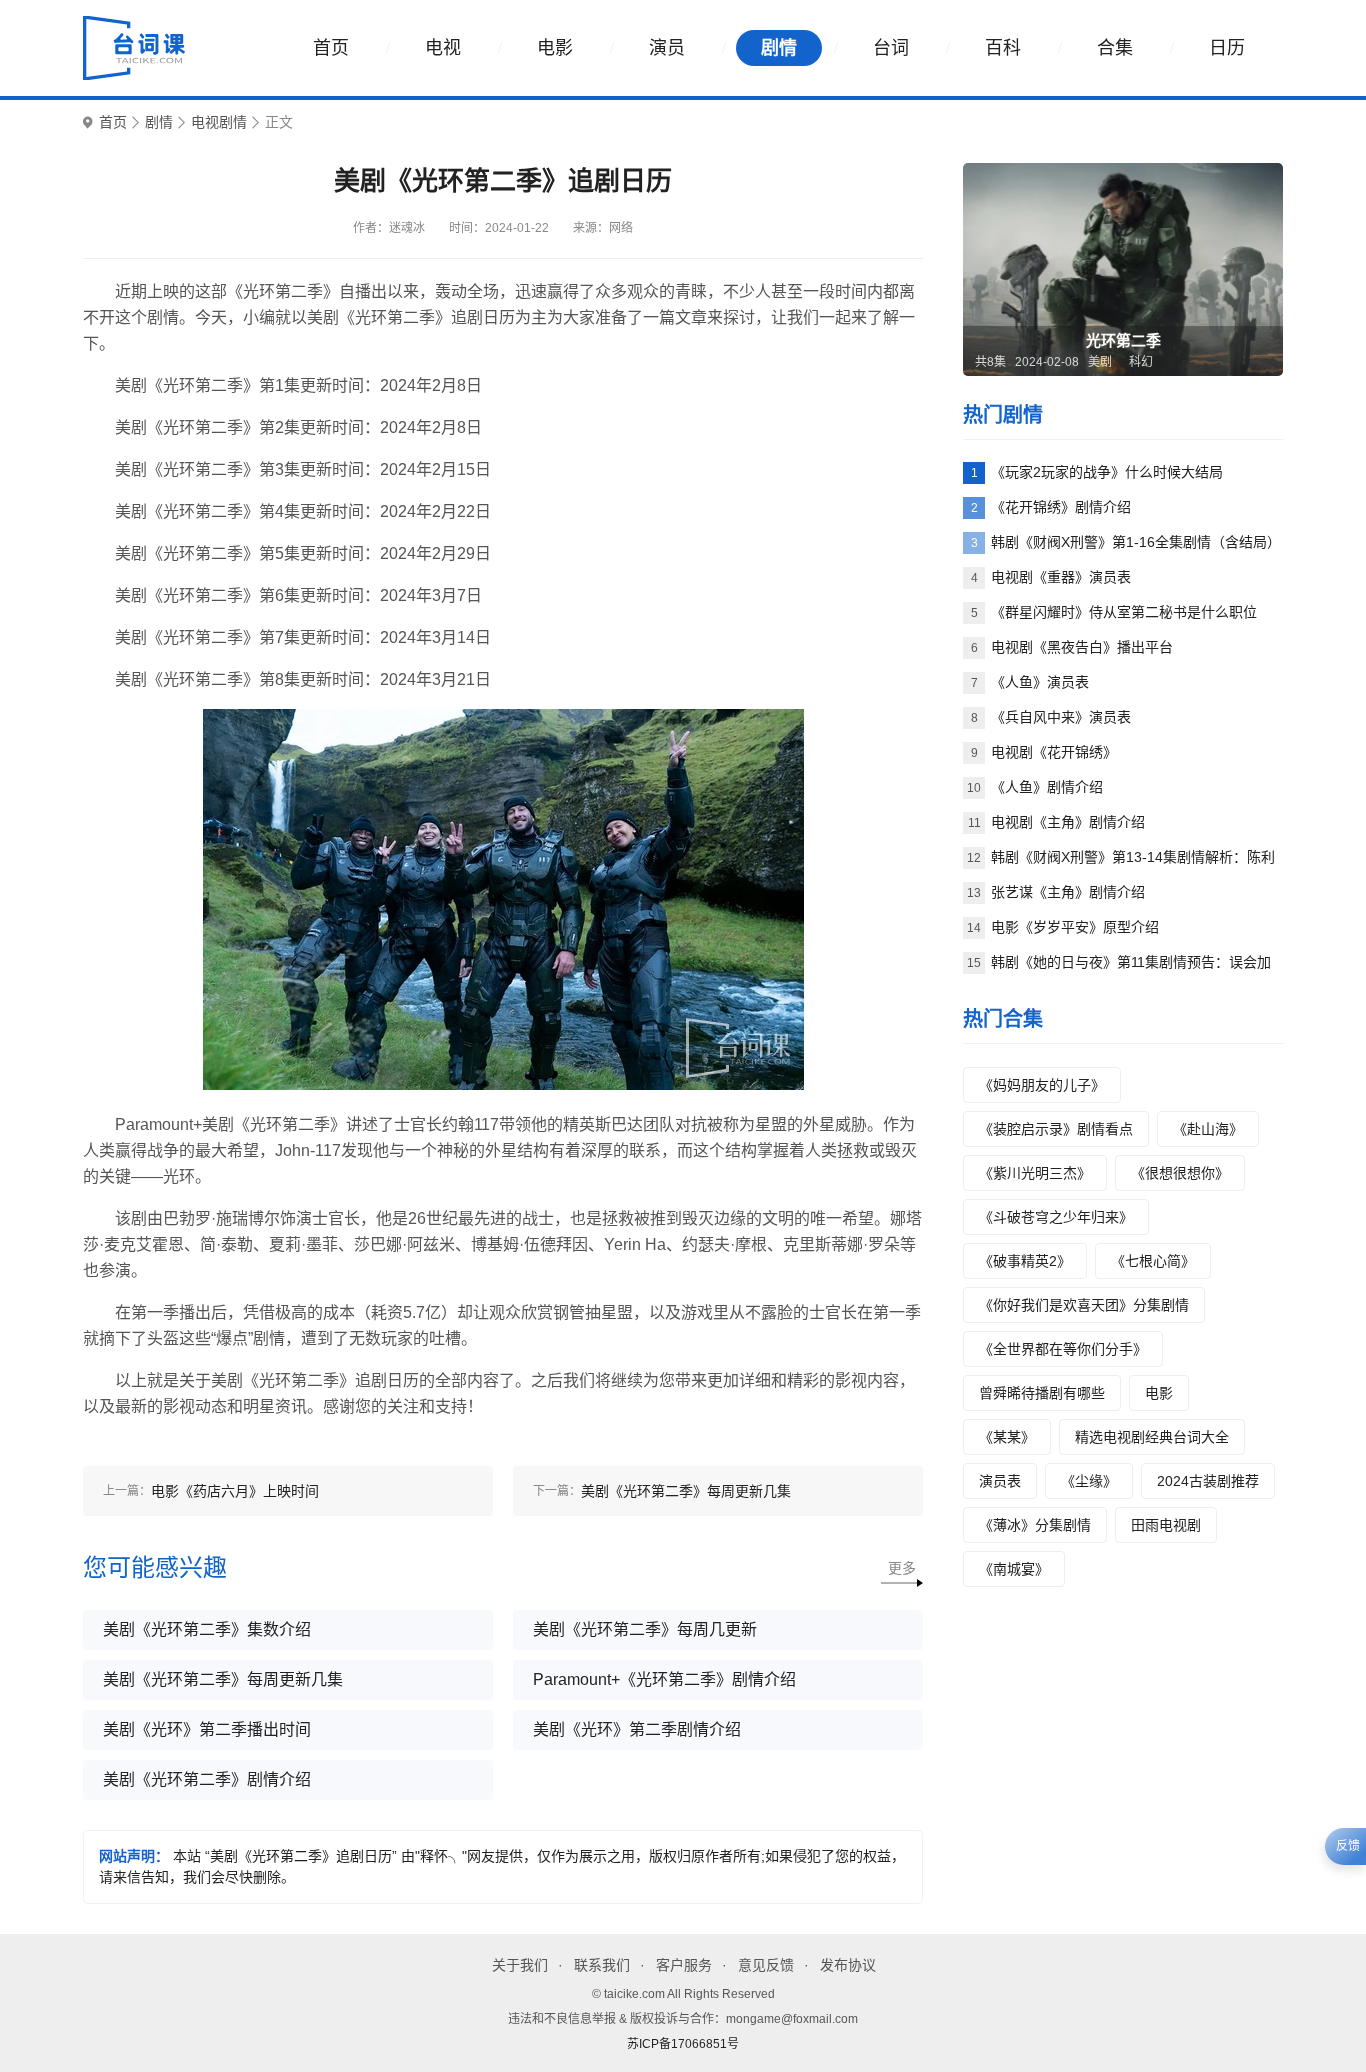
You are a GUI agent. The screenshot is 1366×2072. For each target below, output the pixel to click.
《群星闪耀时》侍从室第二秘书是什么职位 (1124, 612)
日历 (1227, 48)
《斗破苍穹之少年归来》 (1056, 1217)
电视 (443, 48)
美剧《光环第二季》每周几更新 (645, 1629)
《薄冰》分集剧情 (1035, 1525)
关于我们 (520, 1965)
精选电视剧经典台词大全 (1152, 1437)
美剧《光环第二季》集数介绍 (207, 1629)
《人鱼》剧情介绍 (1047, 787)
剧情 (779, 48)
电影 (555, 48)
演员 (667, 48)
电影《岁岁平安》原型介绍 (1075, 927)
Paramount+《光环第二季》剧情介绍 (664, 1679)
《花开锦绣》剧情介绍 (1061, 507)
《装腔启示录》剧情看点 (1056, 1129)
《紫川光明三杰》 (1035, 1173)
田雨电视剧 (1166, 1525)
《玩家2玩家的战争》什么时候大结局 (1107, 472)
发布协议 (848, 1965)
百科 (1003, 48)
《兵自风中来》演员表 (1061, 717)
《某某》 (1007, 1437)
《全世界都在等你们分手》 (1063, 1349)
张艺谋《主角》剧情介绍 (1068, 892)
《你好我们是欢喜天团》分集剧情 (1084, 1305)
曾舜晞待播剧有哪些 (1042, 1393)
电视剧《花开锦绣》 (1054, 752)
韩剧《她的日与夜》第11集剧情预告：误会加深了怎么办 (1131, 967)
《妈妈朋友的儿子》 (1042, 1085)
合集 (1115, 48)
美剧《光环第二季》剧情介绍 (207, 1779)
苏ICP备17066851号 (683, 2044)
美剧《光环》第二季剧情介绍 (637, 1729)
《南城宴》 (1014, 1569)
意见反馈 (766, 1965)
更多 (902, 1568)
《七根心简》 (1153, 1261)
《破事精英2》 (1025, 1261)
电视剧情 (219, 122)
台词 (891, 48)
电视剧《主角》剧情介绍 (1068, 822)
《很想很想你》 (1180, 1173)
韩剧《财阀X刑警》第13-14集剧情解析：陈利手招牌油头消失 (1133, 862)
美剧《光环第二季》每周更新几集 (223, 1679)
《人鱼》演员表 (1040, 682)
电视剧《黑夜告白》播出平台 (1082, 647)
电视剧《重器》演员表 (1061, 577)
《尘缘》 (1089, 1481)
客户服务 (684, 1965)
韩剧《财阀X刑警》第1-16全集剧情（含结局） (1136, 542)
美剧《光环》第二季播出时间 (207, 1729)
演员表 (1000, 1481)
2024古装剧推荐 (1208, 1481)
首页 (331, 48)
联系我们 (602, 1965)
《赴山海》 (1208, 1129)
